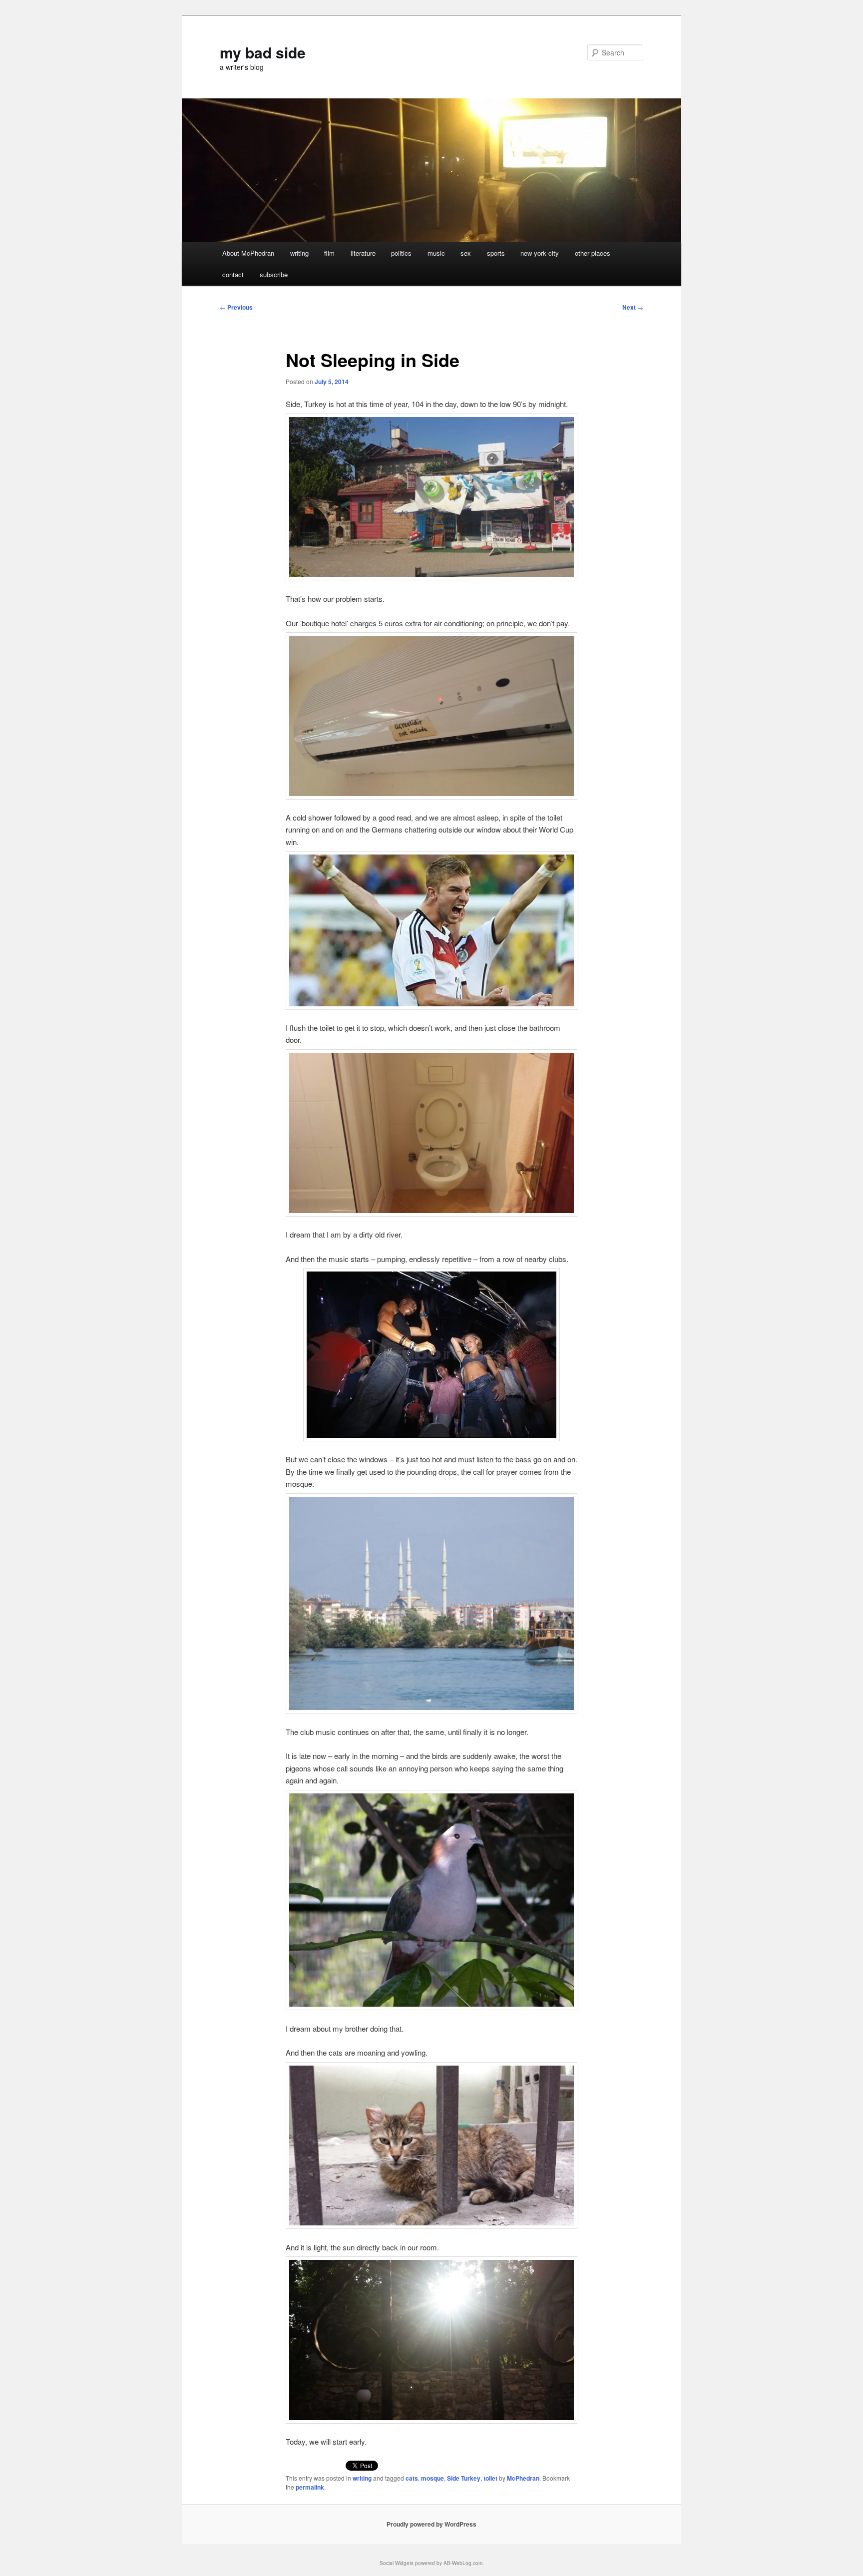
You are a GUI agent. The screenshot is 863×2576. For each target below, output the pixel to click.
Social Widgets (397, 2563)
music (436, 253)
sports (496, 253)
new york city (540, 253)
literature (363, 253)
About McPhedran (248, 253)
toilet (490, 2478)
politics (401, 253)
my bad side (263, 52)
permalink (310, 2487)
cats (412, 2478)
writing (299, 253)
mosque (432, 2478)
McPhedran (523, 2478)
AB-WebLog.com (463, 2563)
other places (593, 253)
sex (466, 253)
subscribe (274, 274)
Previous (236, 307)
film (329, 253)
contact (233, 274)
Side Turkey (464, 2478)
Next (633, 307)
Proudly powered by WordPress (431, 2524)
